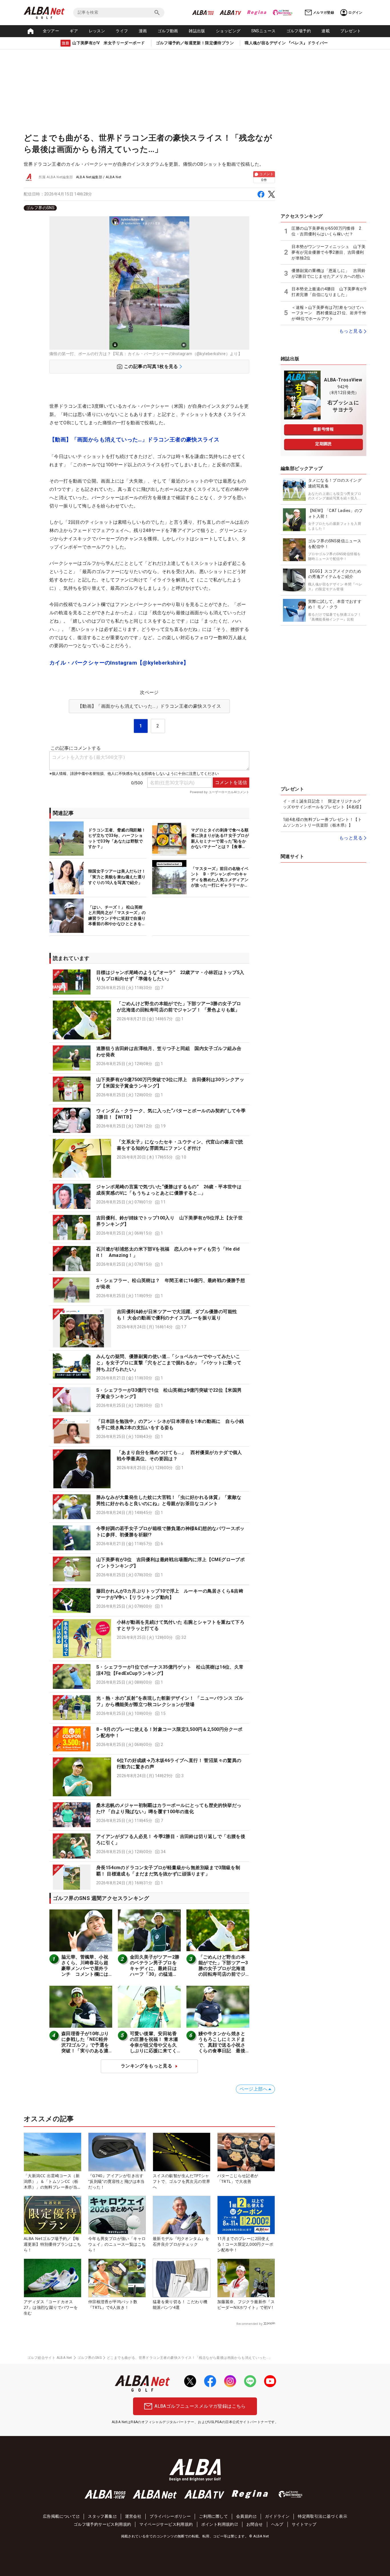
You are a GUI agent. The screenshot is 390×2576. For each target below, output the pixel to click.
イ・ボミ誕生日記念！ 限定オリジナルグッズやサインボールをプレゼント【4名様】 (323, 804)
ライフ (122, 31)
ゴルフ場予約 (299, 31)
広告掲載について (59, 2516)
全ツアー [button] (51, 31)
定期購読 (323, 444)
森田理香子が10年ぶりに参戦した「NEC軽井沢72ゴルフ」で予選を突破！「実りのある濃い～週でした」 (85, 2045)
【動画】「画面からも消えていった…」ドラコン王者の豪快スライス (134, 440)
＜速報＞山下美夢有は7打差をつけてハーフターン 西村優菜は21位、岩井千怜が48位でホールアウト (329, 313)
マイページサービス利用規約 (166, 2524)
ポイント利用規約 (218, 2524)
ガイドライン (277, 2516)
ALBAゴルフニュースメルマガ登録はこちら (200, 2406)
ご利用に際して (213, 2516)
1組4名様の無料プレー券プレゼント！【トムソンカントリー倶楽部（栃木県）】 (322, 822)
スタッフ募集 (100, 2516)
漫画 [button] (143, 31)
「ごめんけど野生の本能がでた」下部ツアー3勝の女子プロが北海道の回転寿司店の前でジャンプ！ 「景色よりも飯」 (223, 1971)
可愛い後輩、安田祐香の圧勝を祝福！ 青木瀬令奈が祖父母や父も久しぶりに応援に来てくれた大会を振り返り (154, 2045)
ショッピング (228, 31)
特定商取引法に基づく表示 (322, 2516)
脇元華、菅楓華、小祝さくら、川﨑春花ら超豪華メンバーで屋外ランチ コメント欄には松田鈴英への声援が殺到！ (85, 1971)
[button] (149, 982)
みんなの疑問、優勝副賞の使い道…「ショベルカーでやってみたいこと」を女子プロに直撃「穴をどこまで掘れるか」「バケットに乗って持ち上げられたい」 (169, 1363)
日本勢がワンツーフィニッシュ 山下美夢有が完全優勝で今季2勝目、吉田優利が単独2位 (328, 252)
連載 (326, 31)
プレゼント (351, 31)
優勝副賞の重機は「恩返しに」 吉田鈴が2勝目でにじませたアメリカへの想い (328, 273)
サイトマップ (304, 2524)
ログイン (355, 13)
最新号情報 (323, 429)
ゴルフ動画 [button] (168, 31)
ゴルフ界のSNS (40, 208)
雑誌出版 (197, 31)
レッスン (97, 31)
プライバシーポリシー (170, 2516)
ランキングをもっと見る (146, 2066)
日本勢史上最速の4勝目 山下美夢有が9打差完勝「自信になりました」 (329, 292)
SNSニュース (264, 31)
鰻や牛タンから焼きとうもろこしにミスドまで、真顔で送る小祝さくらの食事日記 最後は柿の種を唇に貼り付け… (222, 2048)
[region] (149, 208)
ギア (74, 31)
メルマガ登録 (323, 13)
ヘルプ (277, 2524)
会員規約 (244, 2516)
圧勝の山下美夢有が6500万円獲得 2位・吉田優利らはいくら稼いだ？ (326, 231)
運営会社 (133, 2516)
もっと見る (351, 331)
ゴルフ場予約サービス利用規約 (102, 2524)
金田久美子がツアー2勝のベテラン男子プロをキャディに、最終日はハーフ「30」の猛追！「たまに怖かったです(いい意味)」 (155, 1971)
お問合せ (255, 2524)
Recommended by (249, 2324)
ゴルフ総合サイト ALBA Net (50, 2358)
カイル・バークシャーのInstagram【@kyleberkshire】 (119, 663)
